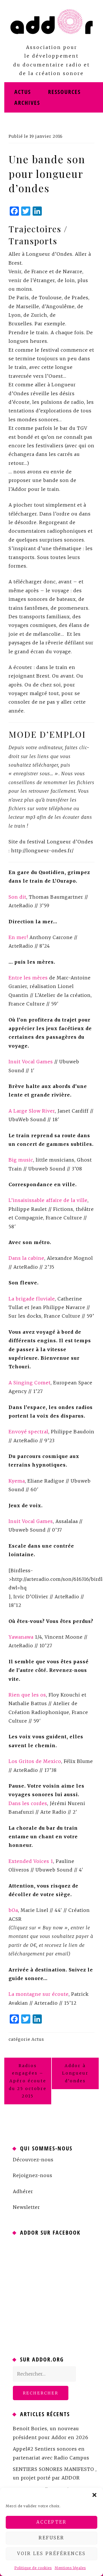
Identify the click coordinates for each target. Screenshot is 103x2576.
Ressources (64, 92)
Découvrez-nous (33, 2160)
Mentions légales (70, 2568)
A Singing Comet (30, 1383)
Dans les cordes (28, 1803)
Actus (23, 92)
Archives (27, 103)
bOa (13, 1910)
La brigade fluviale (32, 1299)
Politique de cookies (33, 2568)
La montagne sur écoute (39, 1994)
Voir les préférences (51, 2554)
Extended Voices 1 (31, 1861)
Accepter (51, 2522)
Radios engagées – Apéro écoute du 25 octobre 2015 (28, 2081)
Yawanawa (21, 1637)
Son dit (17, 897)
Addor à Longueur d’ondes (75, 2073)
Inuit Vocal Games (31, 1062)
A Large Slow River (32, 1111)
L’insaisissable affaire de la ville (48, 1200)
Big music (21, 1160)
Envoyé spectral (28, 1432)
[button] (94, 2495)
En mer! (18, 937)
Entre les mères (28, 978)
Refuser (51, 2538)
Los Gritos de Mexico (35, 1761)
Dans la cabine (26, 1258)
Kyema (17, 1481)
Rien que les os (27, 1695)
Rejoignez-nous (33, 2175)
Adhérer (23, 2191)
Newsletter (26, 2207)
